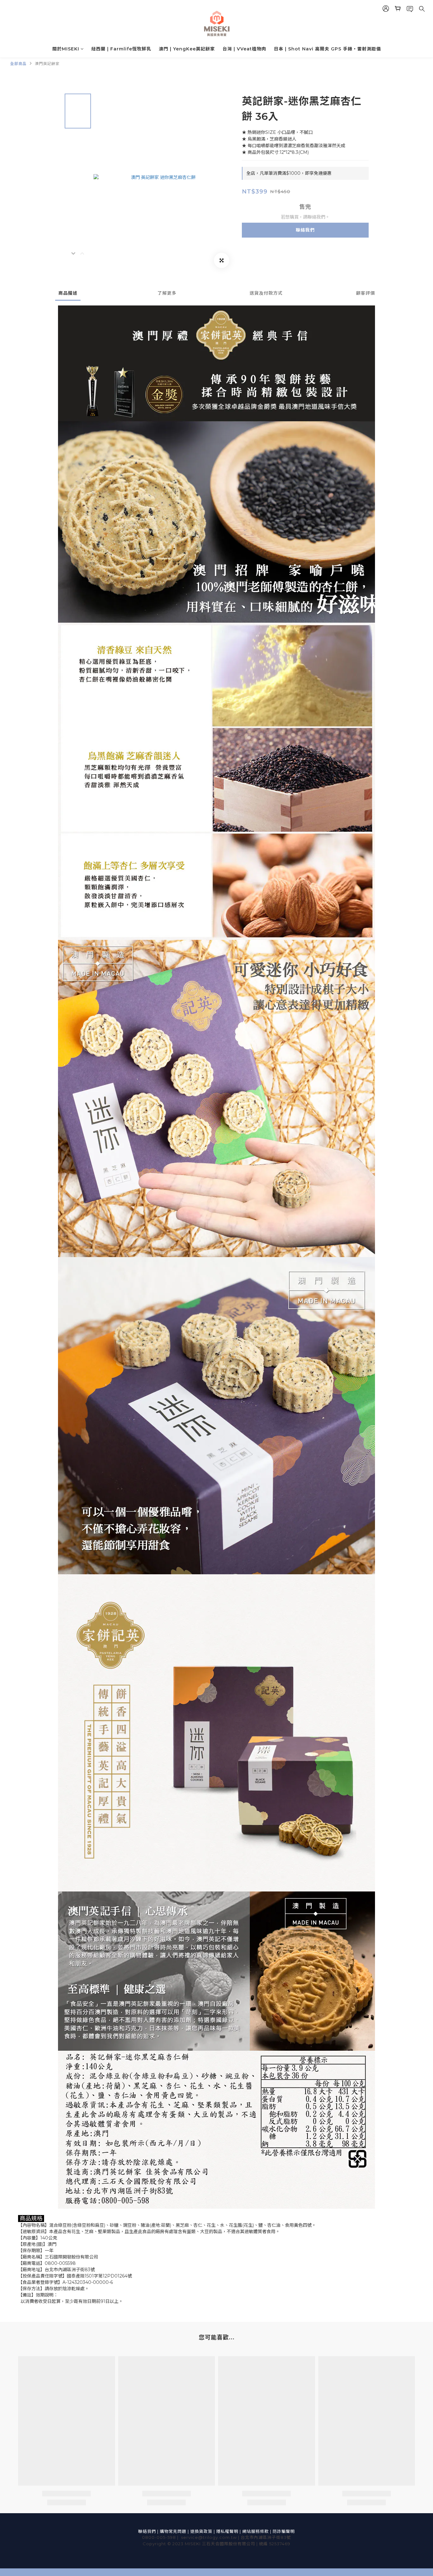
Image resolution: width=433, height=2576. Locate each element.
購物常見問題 (173, 2531)
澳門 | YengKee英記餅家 (187, 49)
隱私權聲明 (227, 2531)
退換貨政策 (201, 2531)
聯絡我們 (305, 230)
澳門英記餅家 (47, 64)
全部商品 (18, 64)
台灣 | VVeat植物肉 (244, 49)
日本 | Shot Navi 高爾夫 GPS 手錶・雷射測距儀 (327, 49)
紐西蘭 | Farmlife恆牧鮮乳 (121, 49)
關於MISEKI (66, 49)
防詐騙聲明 (284, 2531)
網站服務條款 (255, 2531)
